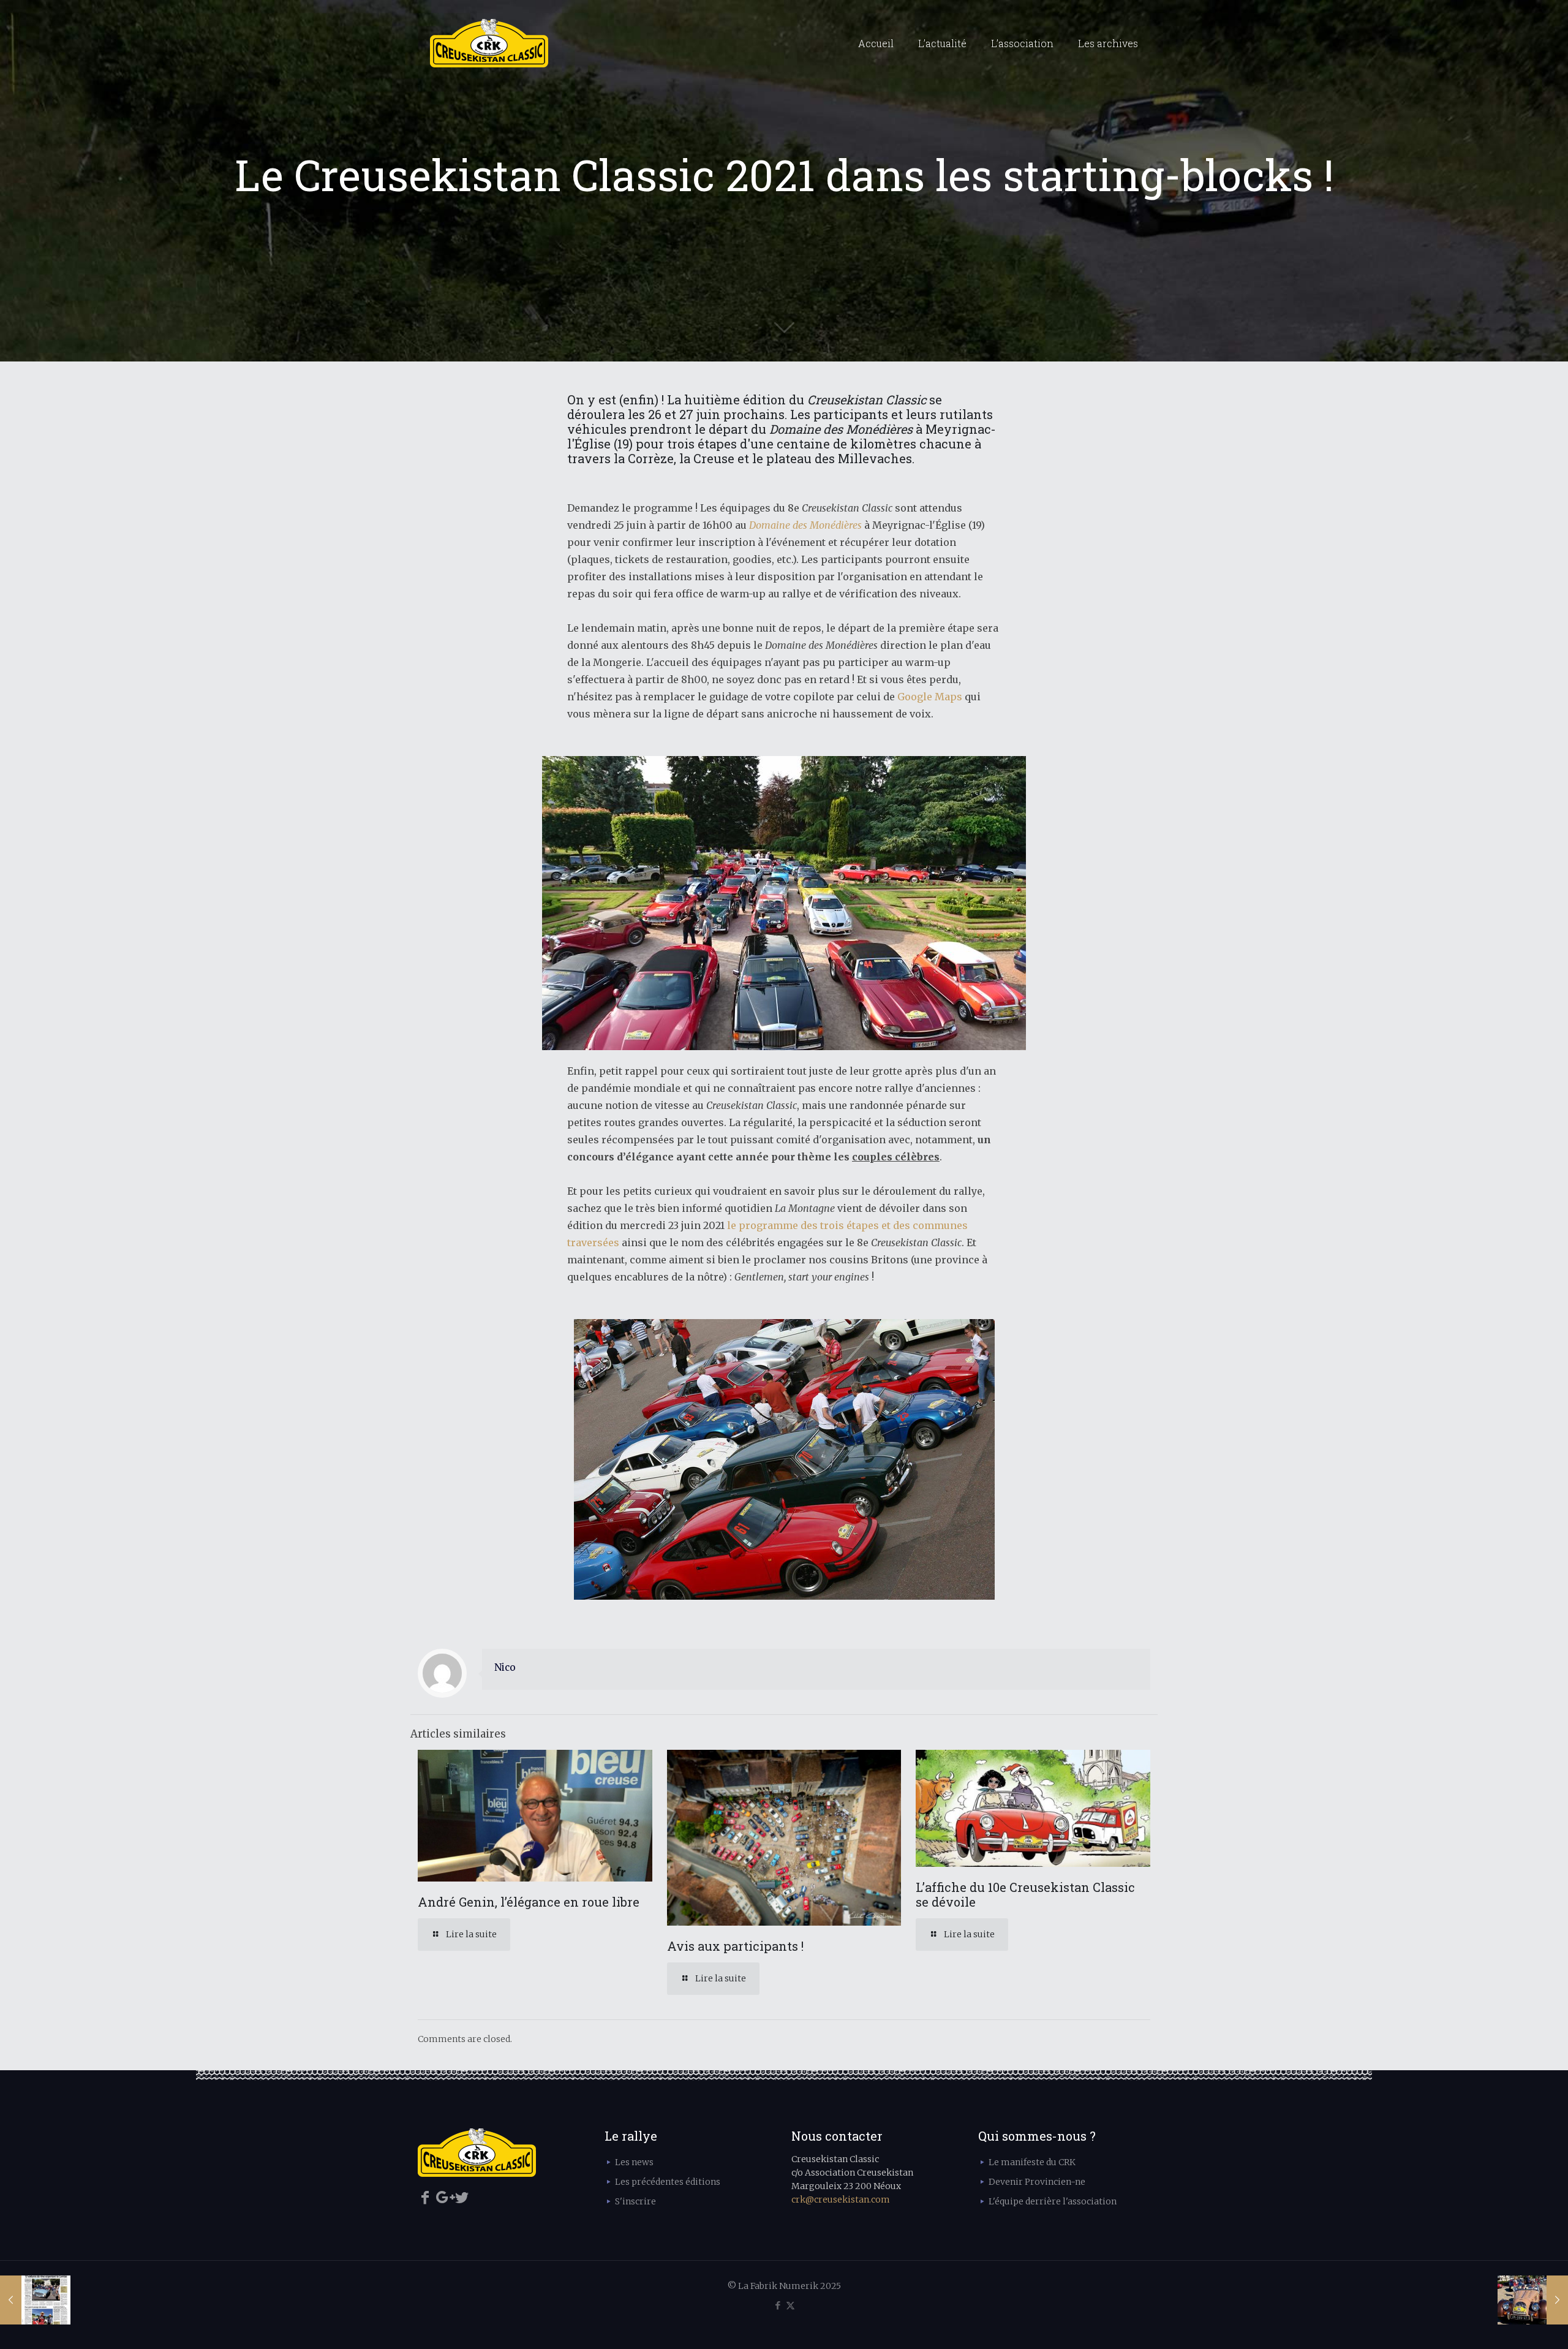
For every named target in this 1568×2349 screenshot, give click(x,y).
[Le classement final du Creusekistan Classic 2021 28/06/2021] (1533, 2300)
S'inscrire (635, 2201)
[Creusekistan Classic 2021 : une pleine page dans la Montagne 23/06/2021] (35, 2300)
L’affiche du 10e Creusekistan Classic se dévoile (1025, 1894)
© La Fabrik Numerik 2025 (784, 2286)
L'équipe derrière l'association (1053, 2201)
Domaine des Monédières (805, 525)
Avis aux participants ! (735, 1946)
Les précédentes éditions (668, 2182)
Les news (634, 2162)
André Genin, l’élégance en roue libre (529, 1902)
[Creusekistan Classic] (489, 43)
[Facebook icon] (778, 2305)
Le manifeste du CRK (1032, 2162)
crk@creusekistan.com (841, 2200)
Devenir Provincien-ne (1037, 2182)
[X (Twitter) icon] (790, 2305)
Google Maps (930, 697)
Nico (505, 1667)
